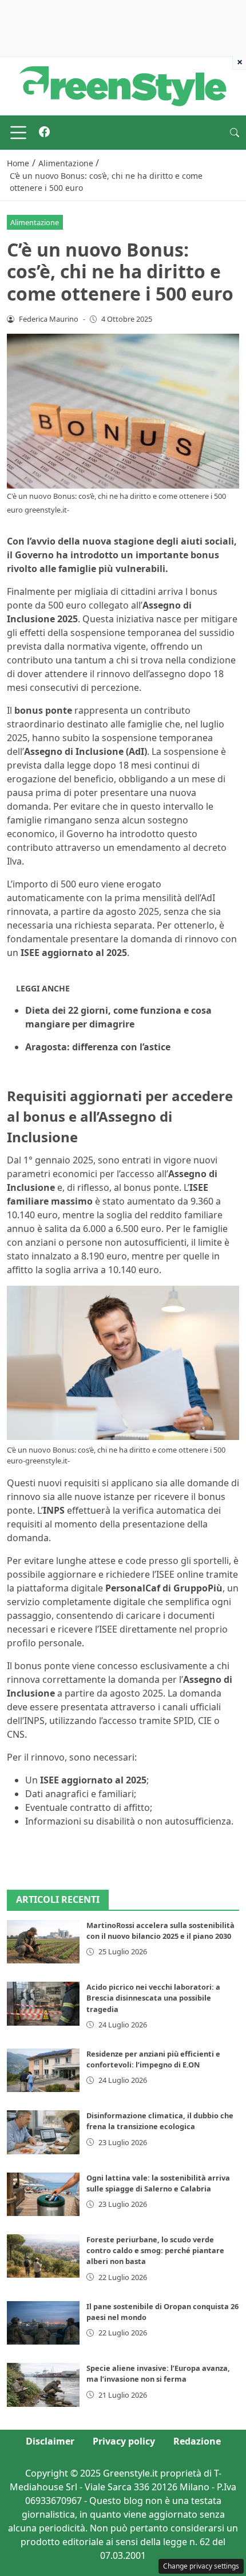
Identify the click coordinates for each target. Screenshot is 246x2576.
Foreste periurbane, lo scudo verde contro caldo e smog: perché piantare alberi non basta (155, 2250)
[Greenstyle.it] (123, 85)
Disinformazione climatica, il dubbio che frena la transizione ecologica (160, 2121)
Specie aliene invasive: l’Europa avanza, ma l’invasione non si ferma (158, 2373)
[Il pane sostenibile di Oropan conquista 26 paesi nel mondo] (43, 2323)
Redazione (197, 2441)
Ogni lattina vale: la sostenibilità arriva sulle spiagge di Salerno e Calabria (158, 2183)
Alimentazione (35, 222)
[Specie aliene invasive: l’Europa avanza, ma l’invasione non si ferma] (43, 2385)
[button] (235, 133)
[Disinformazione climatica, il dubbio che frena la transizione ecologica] (43, 2132)
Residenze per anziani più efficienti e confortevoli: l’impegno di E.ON (153, 2059)
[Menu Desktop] (18, 133)
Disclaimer (50, 2441)
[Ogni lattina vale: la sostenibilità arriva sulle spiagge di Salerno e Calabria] (43, 2194)
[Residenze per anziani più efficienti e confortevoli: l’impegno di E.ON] (43, 2070)
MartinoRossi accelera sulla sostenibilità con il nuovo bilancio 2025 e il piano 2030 (160, 1931)
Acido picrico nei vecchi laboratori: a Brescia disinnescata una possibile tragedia (153, 1998)
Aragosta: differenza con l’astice (98, 1047)
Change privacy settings (201, 2566)
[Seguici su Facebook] (44, 133)
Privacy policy (124, 2441)
